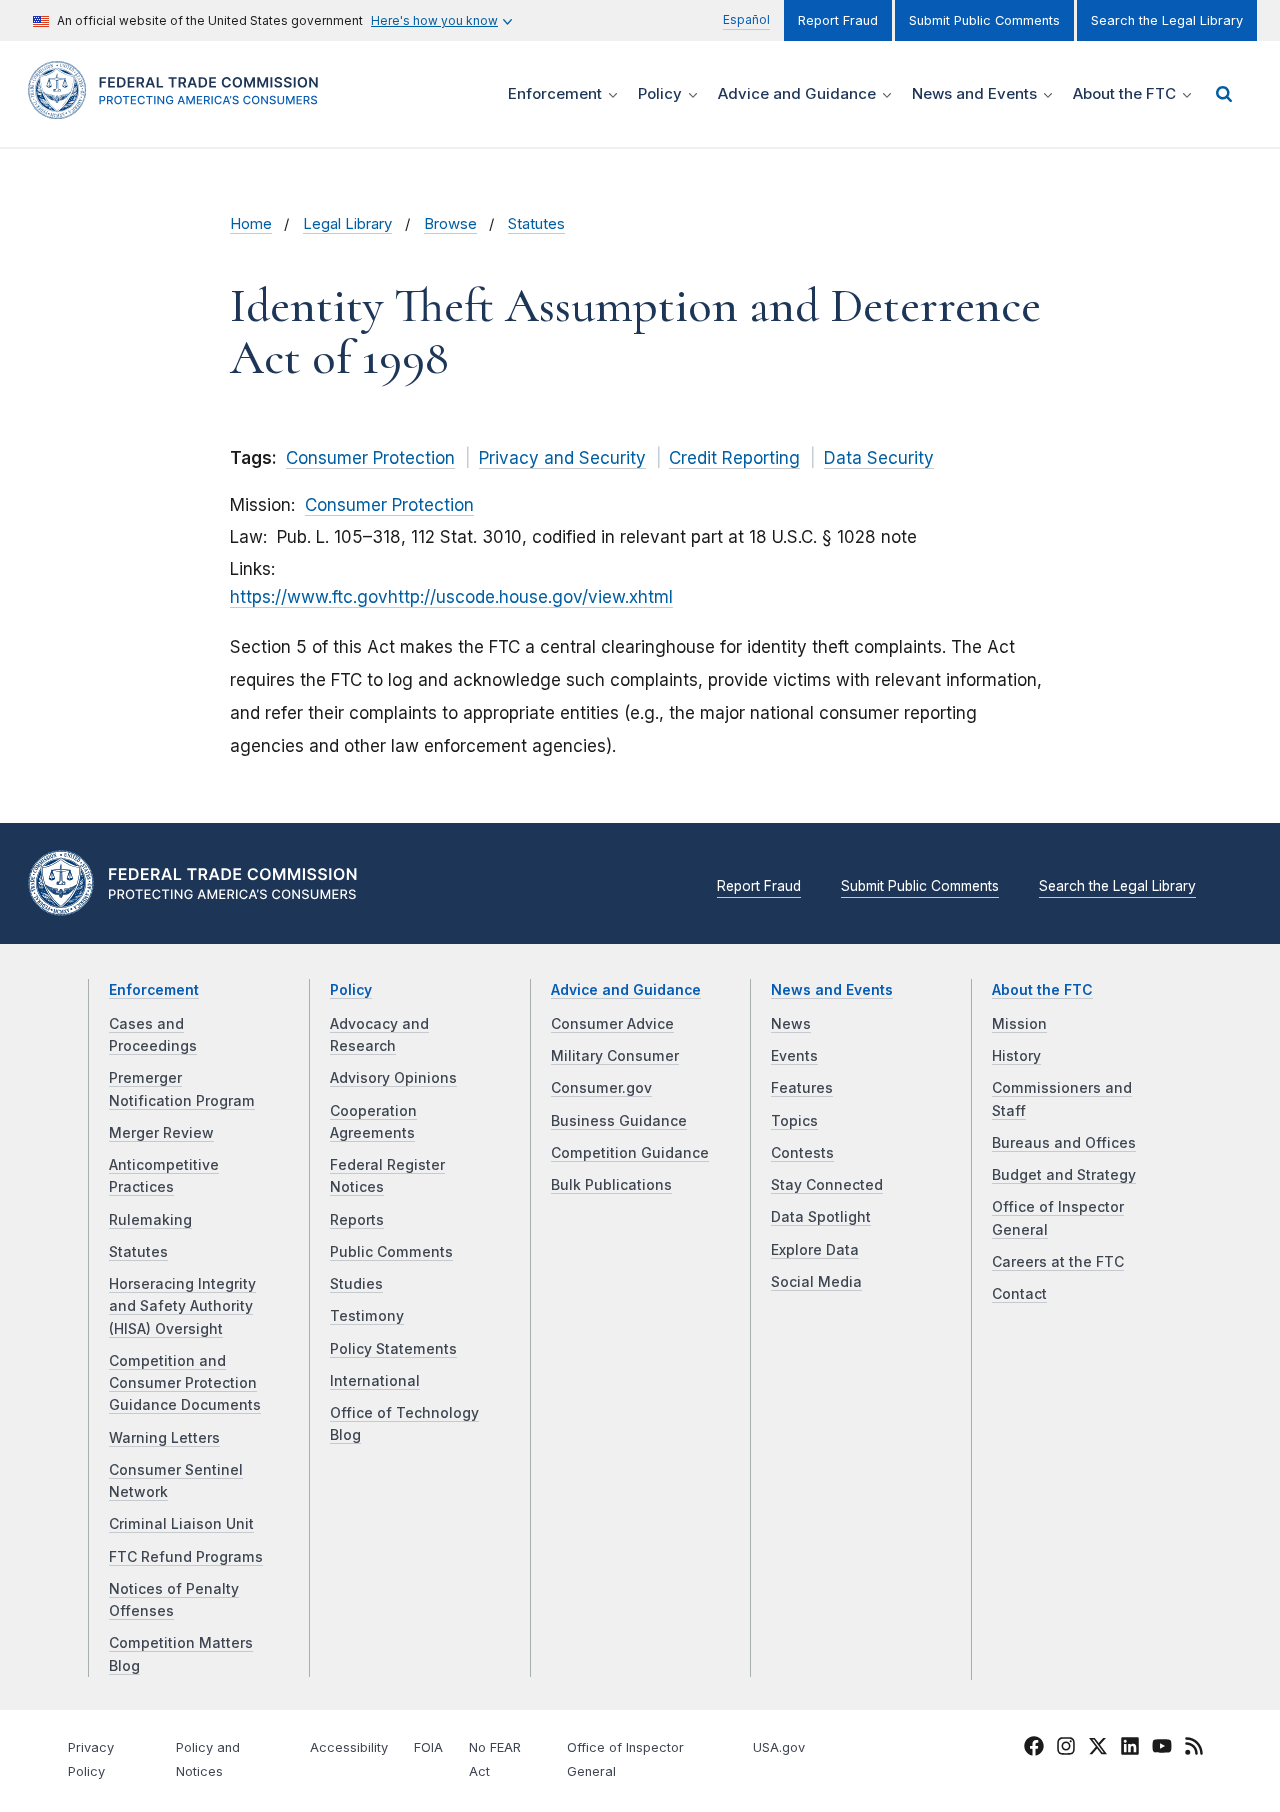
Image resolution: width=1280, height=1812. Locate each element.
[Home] (180, 107)
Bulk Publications (611, 1185)
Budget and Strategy (1064, 1175)
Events (794, 1056)
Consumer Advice (612, 1024)
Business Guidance (619, 1121)
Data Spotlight (821, 1217)
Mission (1019, 1024)
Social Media (816, 1282)
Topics (794, 1121)
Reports (357, 1220)
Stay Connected (827, 1185)
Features (802, 1088)
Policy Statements (393, 1349)
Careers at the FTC (1058, 1262)
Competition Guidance (630, 1153)
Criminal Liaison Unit (181, 1524)
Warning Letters (164, 1438)
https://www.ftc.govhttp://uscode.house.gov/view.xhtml (451, 597)
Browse (450, 224)
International (375, 1381)
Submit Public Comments (984, 20)
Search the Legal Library (1167, 20)
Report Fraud (838, 20)
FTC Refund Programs (186, 1557)
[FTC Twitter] (1098, 1746)
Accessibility (349, 1747)
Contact (1019, 1294)
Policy (351, 990)
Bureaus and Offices (1064, 1143)
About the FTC (1042, 990)
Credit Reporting (734, 458)
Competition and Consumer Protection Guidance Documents (185, 1383)
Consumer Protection (370, 458)
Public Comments (391, 1252)
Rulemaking (150, 1220)
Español (746, 19)
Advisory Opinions (393, 1078)
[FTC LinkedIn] (1130, 1749)
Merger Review (161, 1133)
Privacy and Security (562, 458)
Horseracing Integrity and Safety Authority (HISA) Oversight (182, 1306)
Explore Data (815, 1250)
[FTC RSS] (1194, 1749)
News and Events (832, 990)
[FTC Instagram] (1066, 1749)
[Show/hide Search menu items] (1224, 94)
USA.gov (779, 1747)
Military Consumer (615, 1056)
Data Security (879, 458)
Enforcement (154, 990)
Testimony (367, 1316)
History (1016, 1056)
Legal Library (347, 224)
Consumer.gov (601, 1088)
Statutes (536, 224)
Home (251, 224)
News (791, 1024)
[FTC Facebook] (1034, 1749)
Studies (356, 1284)
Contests (802, 1153)
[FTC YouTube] (1162, 1749)
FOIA (428, 1747)
